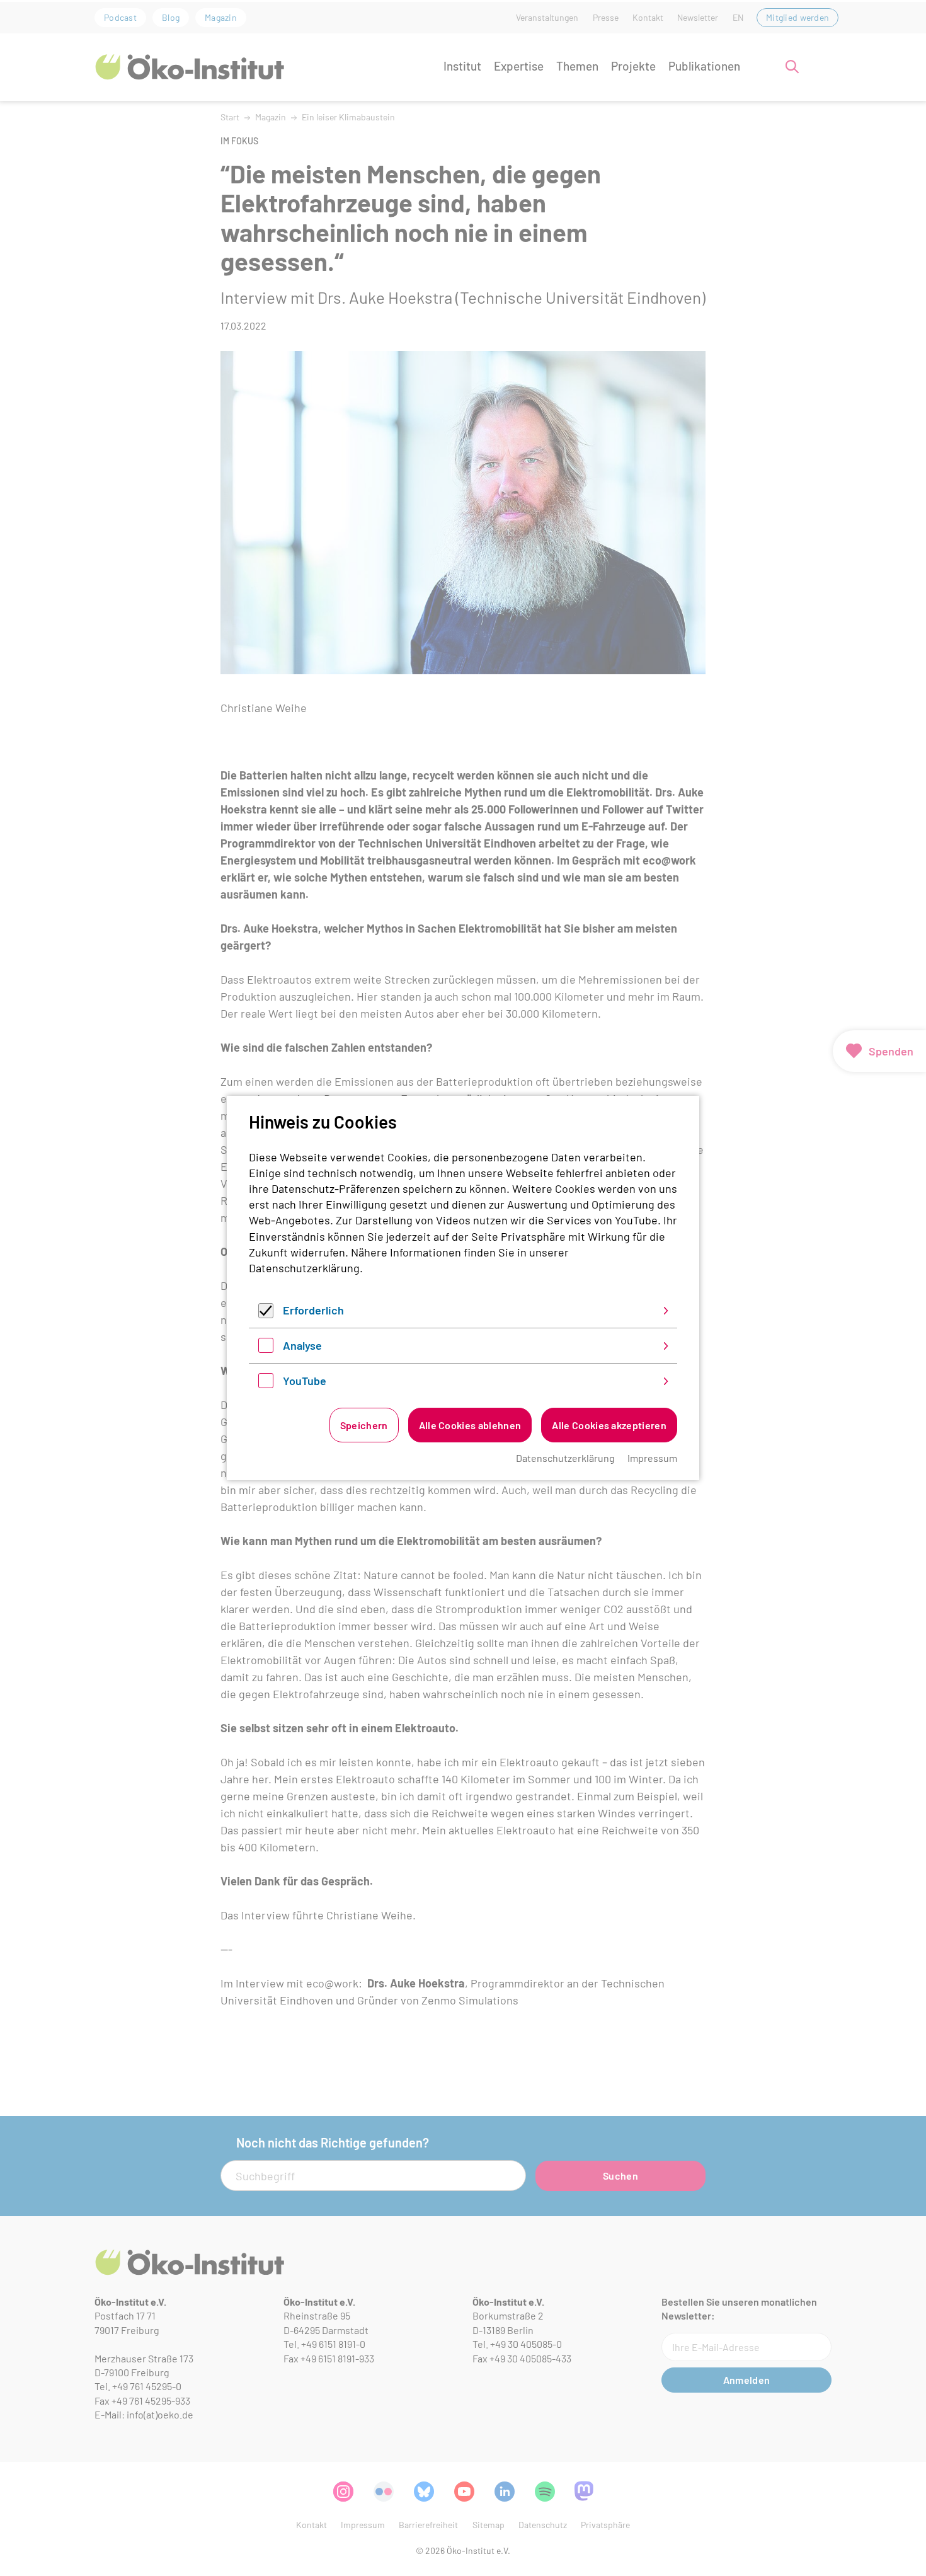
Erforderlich (313, 1310)
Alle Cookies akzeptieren (609, 1425)
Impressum (652, 1458)
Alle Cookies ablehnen (470, 1425)
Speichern (364, 1425)
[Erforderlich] (266, 1314)
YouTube (305, 1381)
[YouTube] (266, 1384)
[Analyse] (266, 1348)
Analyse (302, 1345)
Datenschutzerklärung (304, 1268)
